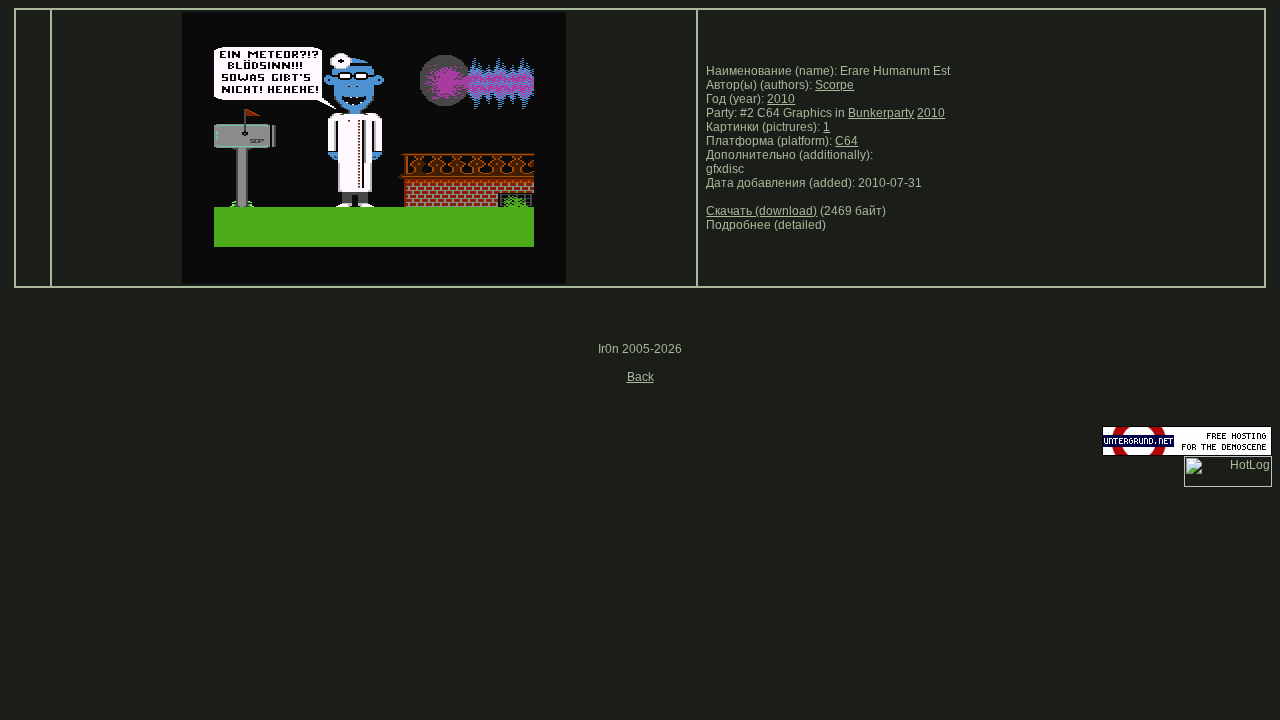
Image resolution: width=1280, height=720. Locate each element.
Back (640, 377)
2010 (781, 99)
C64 (846, 141)
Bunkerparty (881, 113)
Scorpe (834, 85)
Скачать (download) (761, 211)
